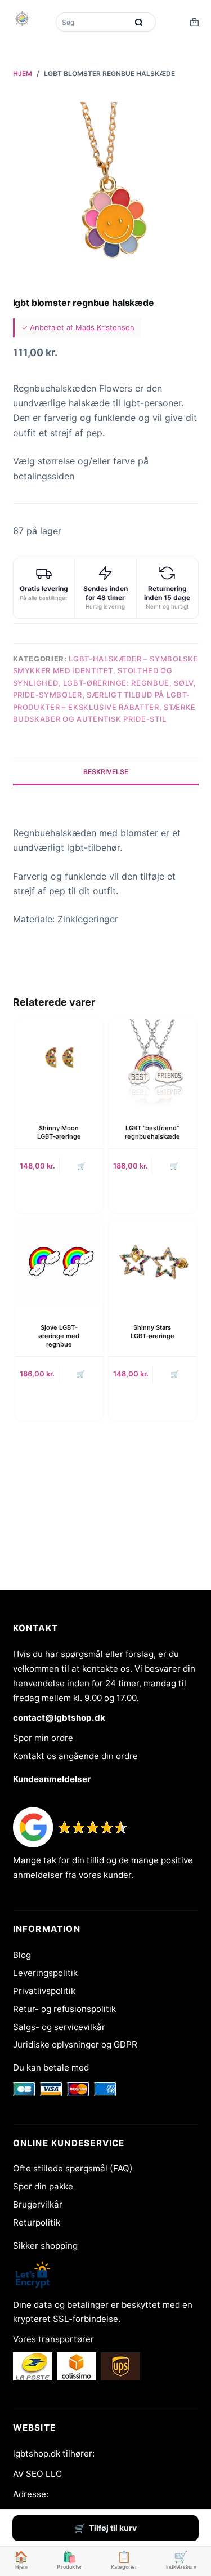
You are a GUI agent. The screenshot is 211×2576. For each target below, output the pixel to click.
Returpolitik (37, 2222)
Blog (22, 1955)
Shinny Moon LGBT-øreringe (59, 1132)
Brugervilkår (38, 2204)
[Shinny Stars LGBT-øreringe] (152, 1262)
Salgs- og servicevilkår (59, 2027)
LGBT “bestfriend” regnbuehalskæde (152, 1132)
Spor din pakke (43, 2186)
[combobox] (93, 22)
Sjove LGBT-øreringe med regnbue (59, 1336)
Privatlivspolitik (44, 1991)
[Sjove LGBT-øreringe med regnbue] (59, 1262)
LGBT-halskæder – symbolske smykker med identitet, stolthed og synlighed (106, 671)
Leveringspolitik (45, 1973)
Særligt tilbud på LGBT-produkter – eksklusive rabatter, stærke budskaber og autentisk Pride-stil (104, 707)
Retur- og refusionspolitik (64, 2009)
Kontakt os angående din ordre (75, 1756)
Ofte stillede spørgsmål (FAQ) (73, 2168)
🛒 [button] (81, 1166)
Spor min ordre (43, 1738)
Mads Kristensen (105, 327)
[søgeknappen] (139, 22)
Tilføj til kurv (113, 2528)
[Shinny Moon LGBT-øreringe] (59, 1063)
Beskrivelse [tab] (106, 772)
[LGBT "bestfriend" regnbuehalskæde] (152, 1063)
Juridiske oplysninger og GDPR (75, 2044)
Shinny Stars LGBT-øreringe (152, 1332)
